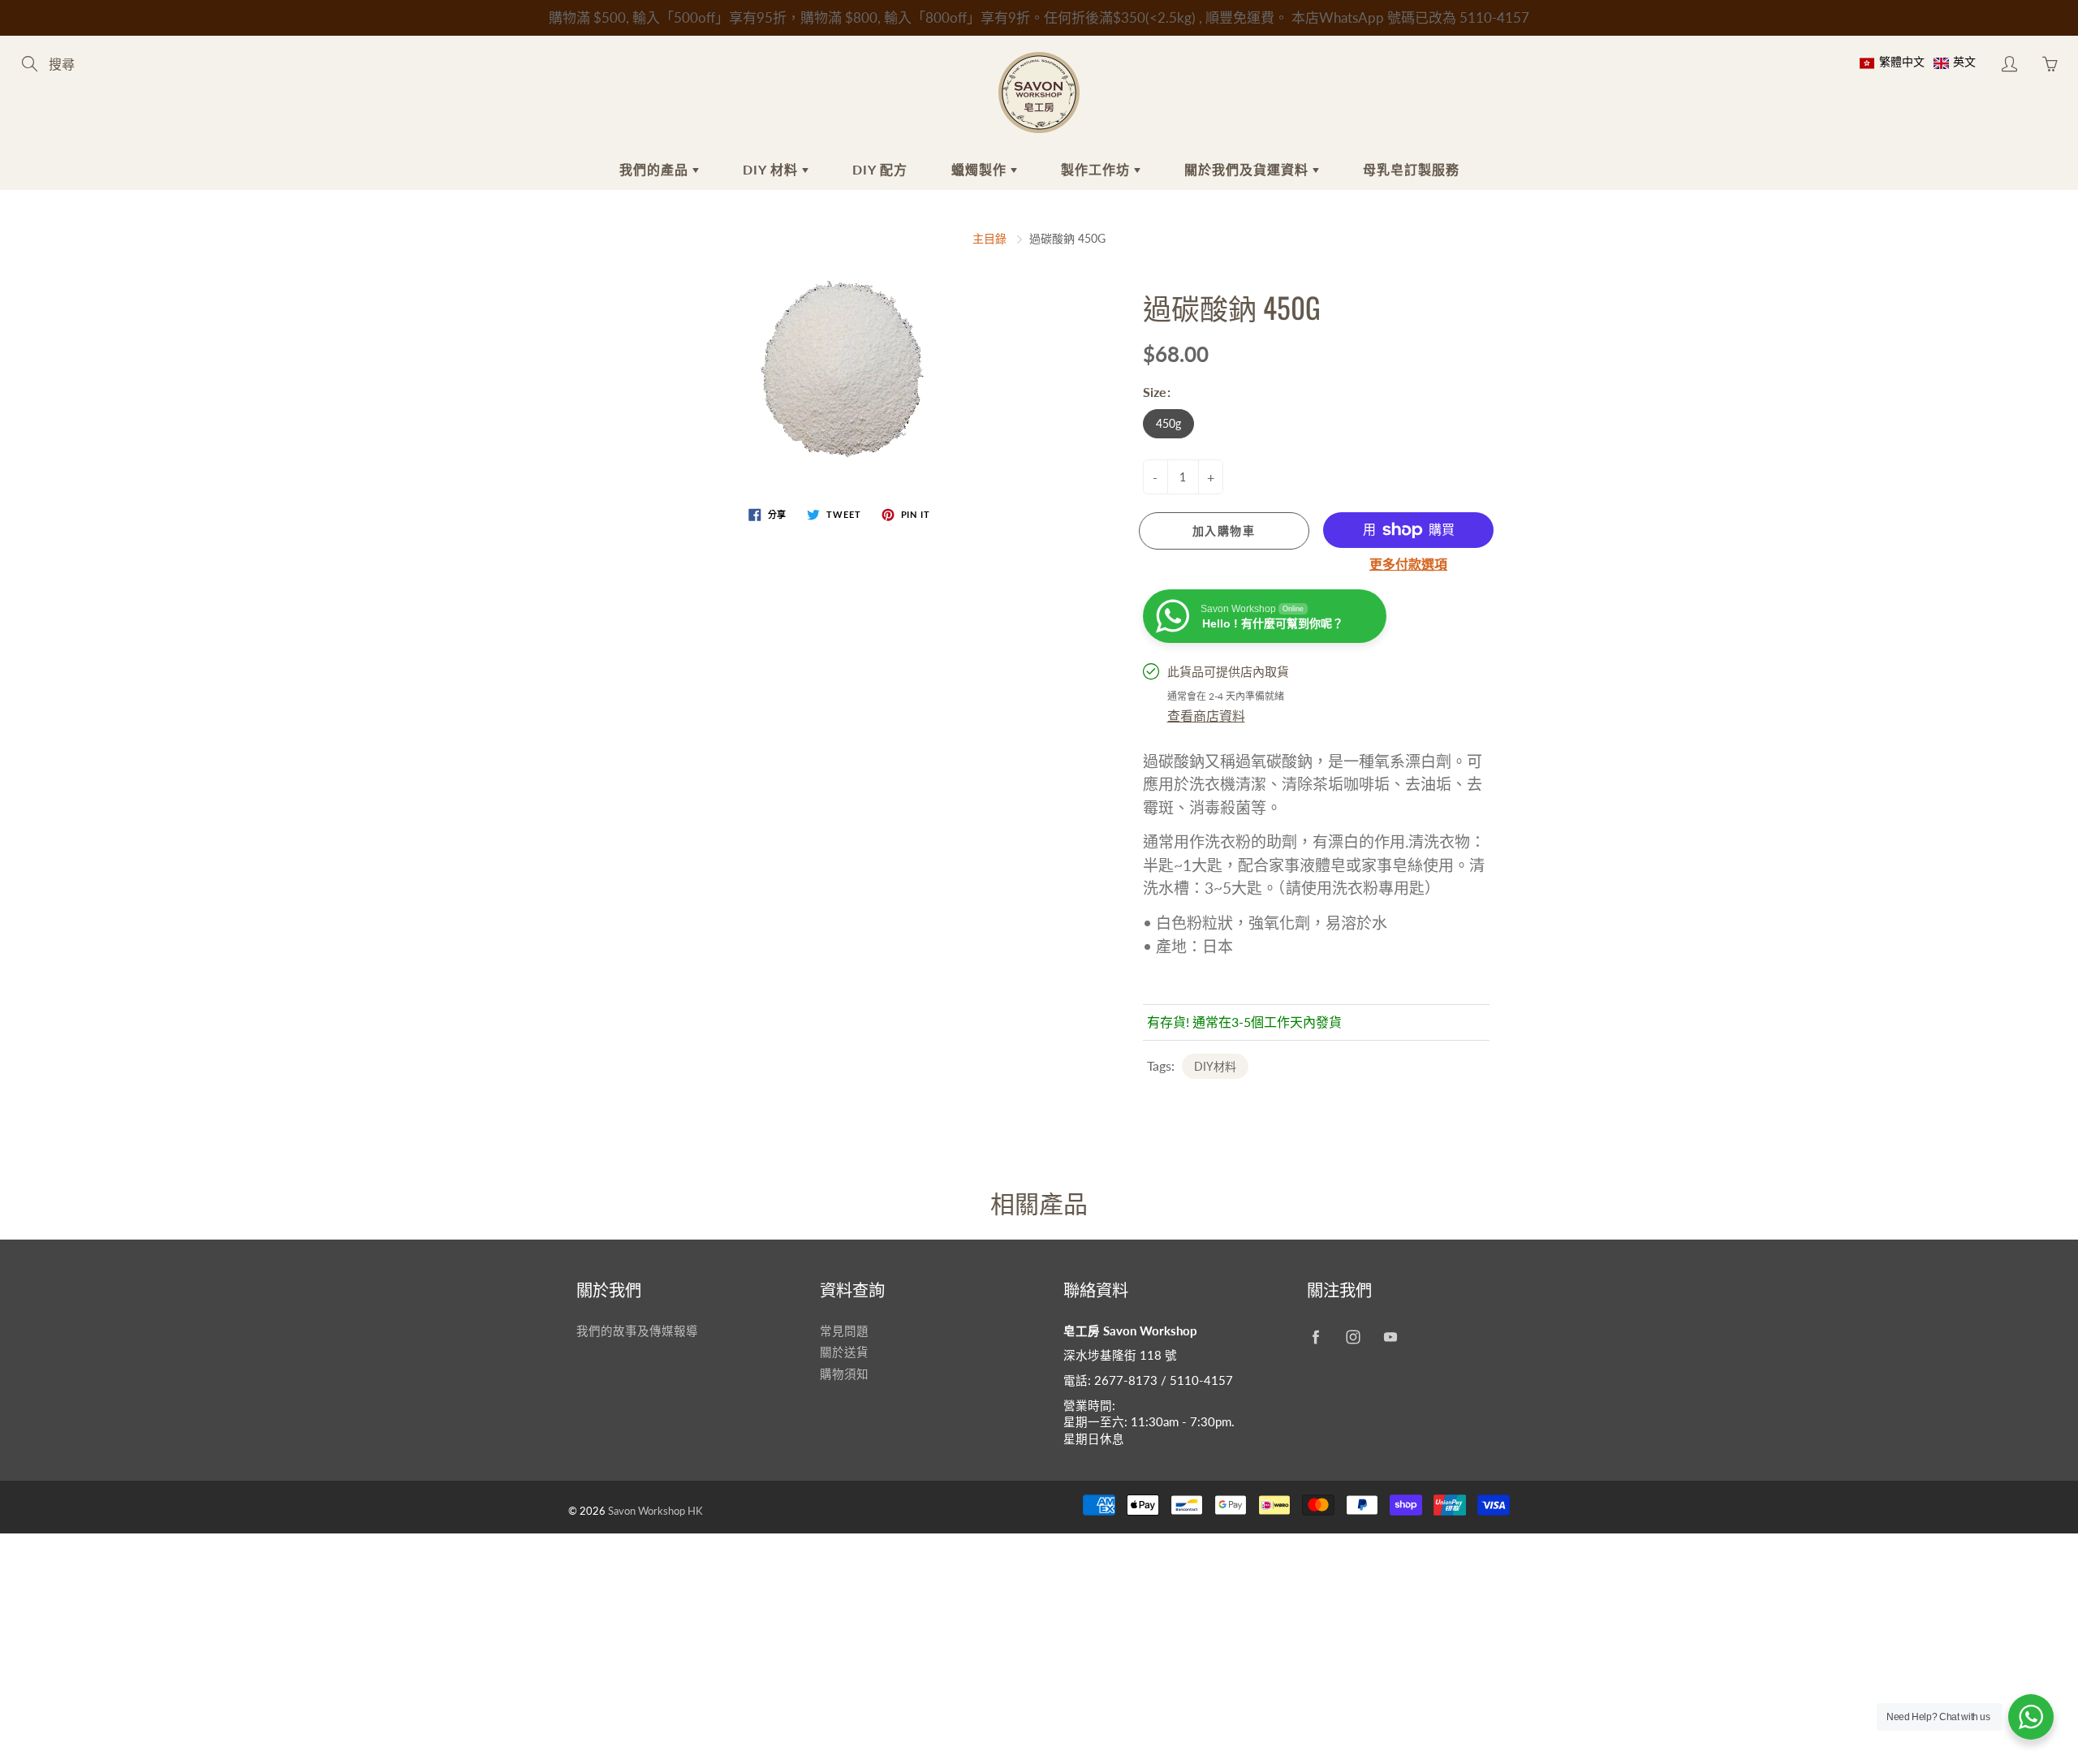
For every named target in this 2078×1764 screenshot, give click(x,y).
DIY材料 (1215, 1066)
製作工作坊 (1097, 169)
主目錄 (989, 238)
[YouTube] (1390, 1337)
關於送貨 (844, 1352)
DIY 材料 (772, 169)
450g (1168, 423)
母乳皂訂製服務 (1411, 169)
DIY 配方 (880, 169)
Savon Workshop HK (655, 1511)
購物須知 (844, 1374)
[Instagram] (1353, 1337)
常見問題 (844, 1331)
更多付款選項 (1408, 564)
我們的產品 (656, 169)
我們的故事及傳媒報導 (637, 1331)
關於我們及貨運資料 (1248, 169)
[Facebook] (1315, 1337)
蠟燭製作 (981, 169)
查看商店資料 (1206, 716)
